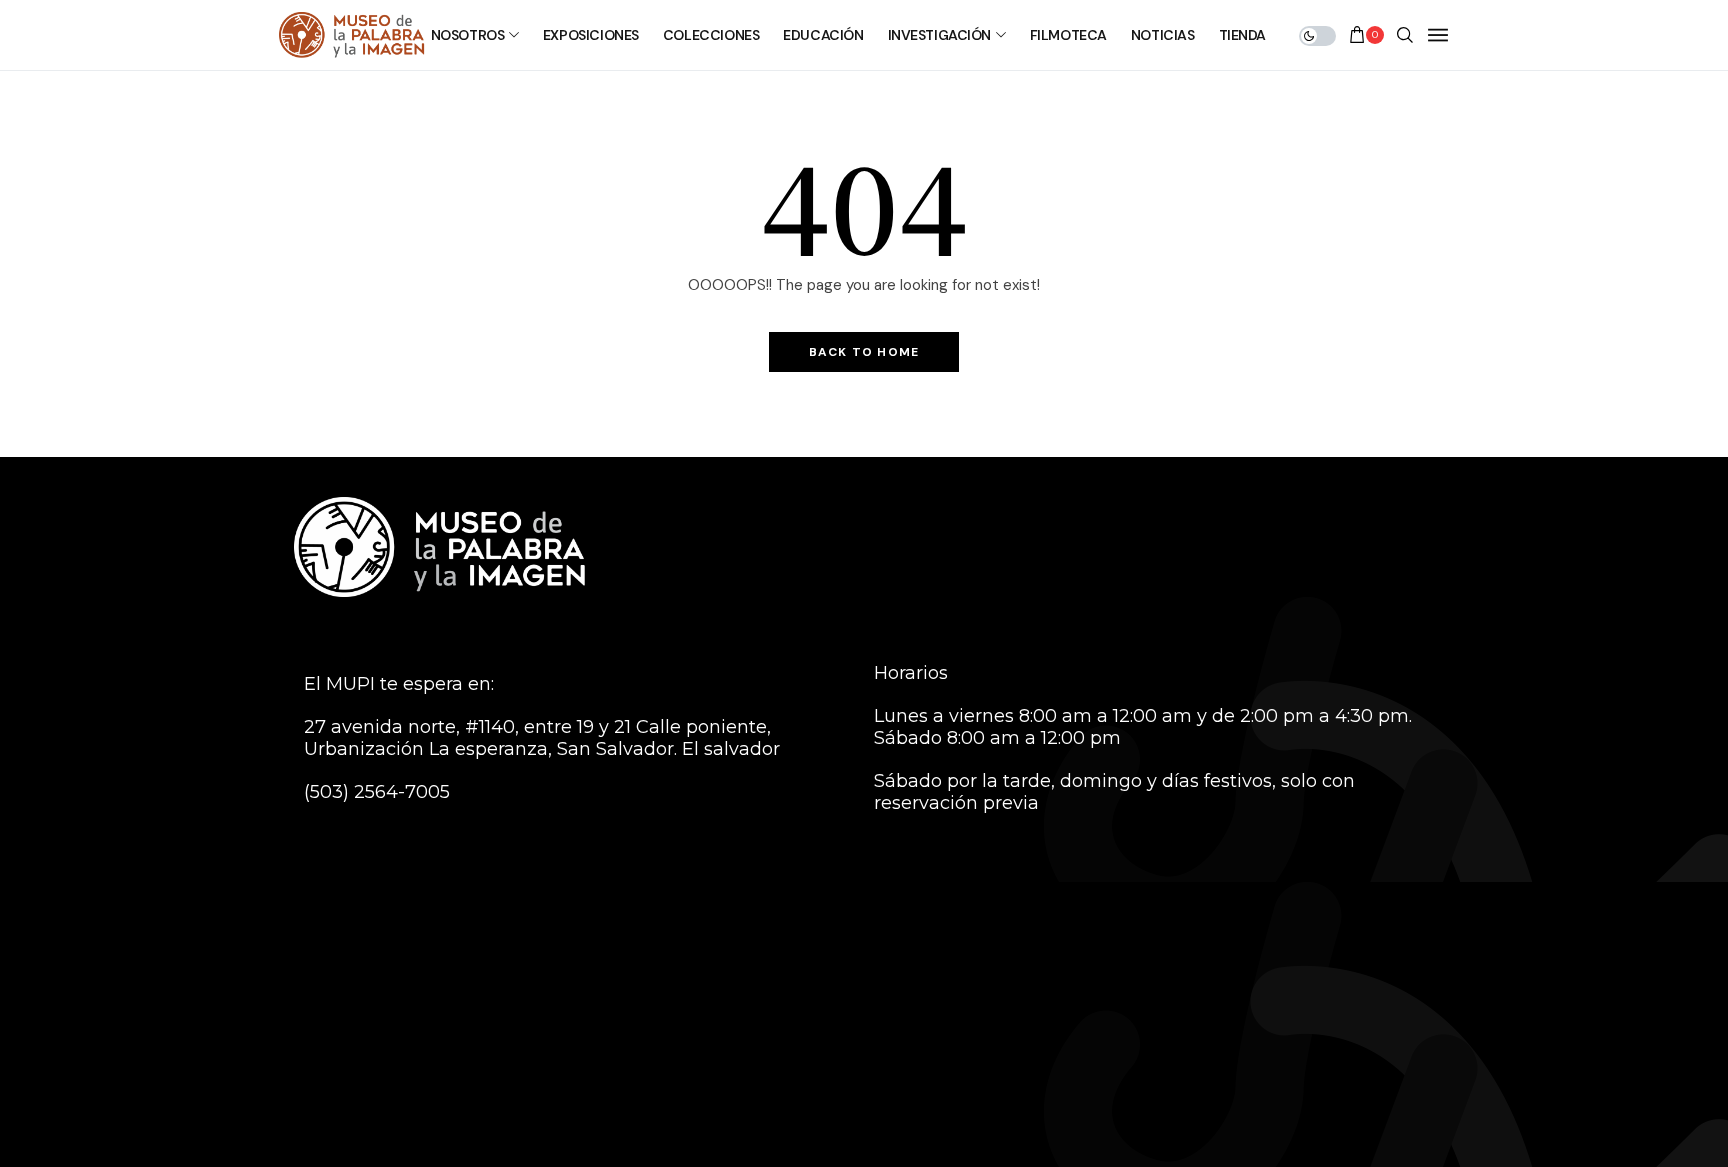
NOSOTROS (468, 35)
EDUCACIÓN (823, 35)
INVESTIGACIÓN (940, 35)
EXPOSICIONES (591, 35)
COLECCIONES (711, 35)
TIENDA (1242, 35)
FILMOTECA (1068, 35)
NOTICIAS (1163, 35)
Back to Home (864, 352)
